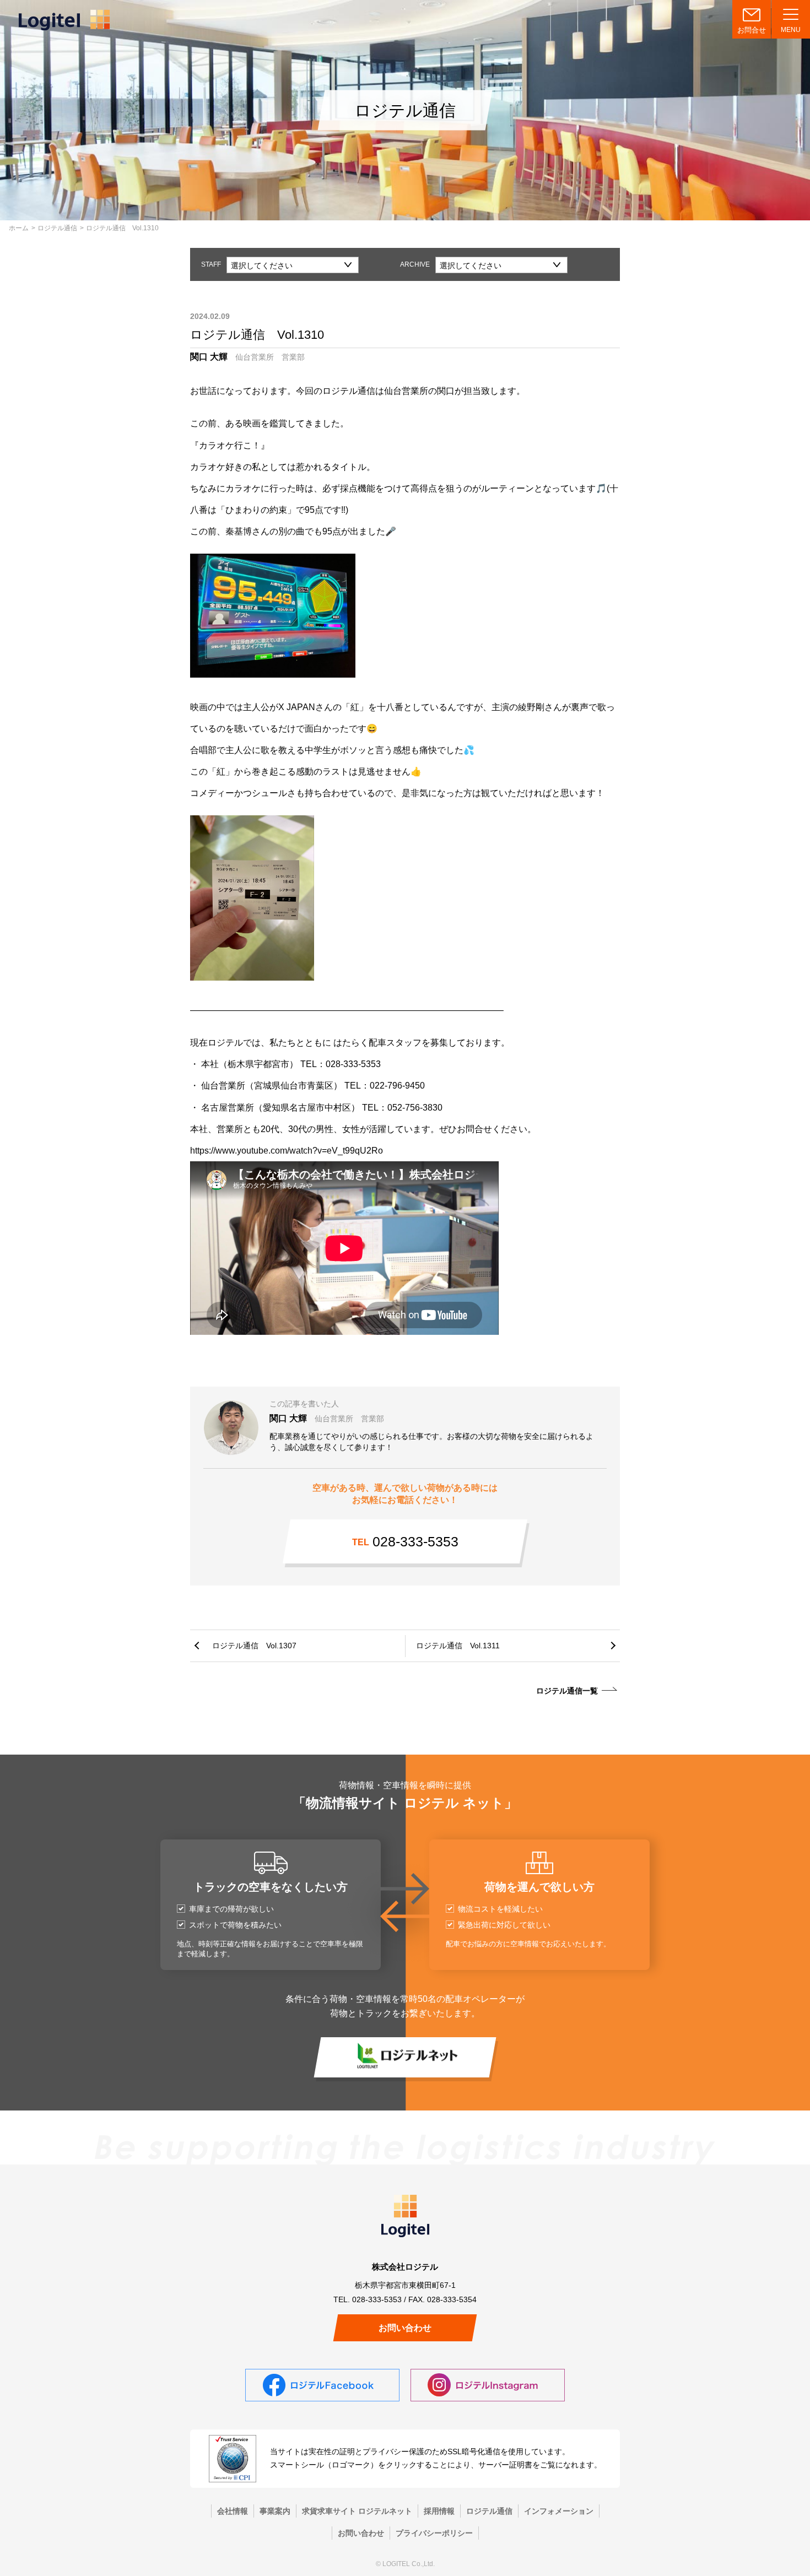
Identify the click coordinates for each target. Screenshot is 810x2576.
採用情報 (439, 2511)
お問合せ (752, 30)
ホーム (19, 228)
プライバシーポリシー (434, 2533)
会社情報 (233, 2511)
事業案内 (275, 2511)
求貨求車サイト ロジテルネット (357, 2511)
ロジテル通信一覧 (567, 1691)
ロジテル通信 (57, 228)
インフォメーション (559, 2511)
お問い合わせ (405, 2328)
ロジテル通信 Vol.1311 (458, 1646)
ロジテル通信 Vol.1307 (254, 1646)
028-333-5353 (405, 1541)
